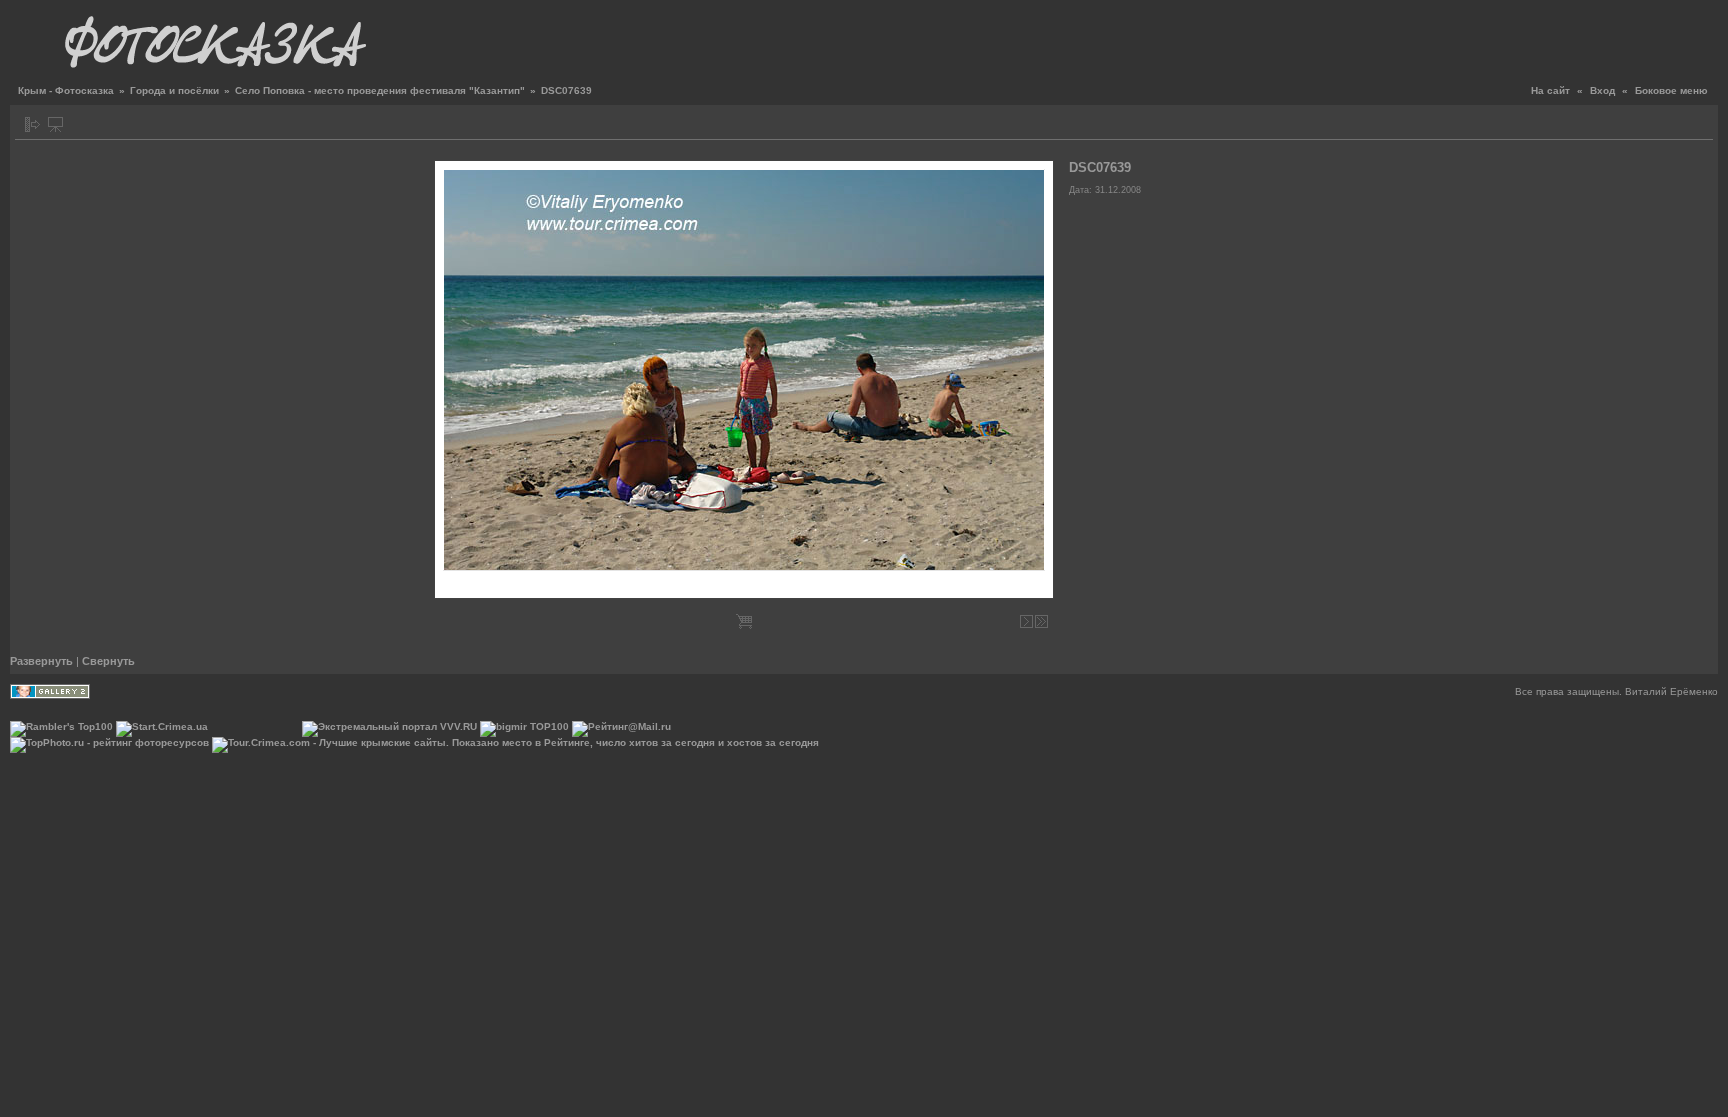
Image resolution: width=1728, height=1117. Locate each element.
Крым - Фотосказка (66, 90)
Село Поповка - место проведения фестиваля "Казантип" (380, 90)
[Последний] (1041, 621)
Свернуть (108, 661)
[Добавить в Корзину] (744, 621)
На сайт (1550, 90)
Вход (1602, 90)
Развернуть (41, 661)
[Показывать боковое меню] (32, 124)
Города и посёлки (174, 90)
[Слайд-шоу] (55, 124)
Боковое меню (1671, 90)
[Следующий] (1026, 621)
